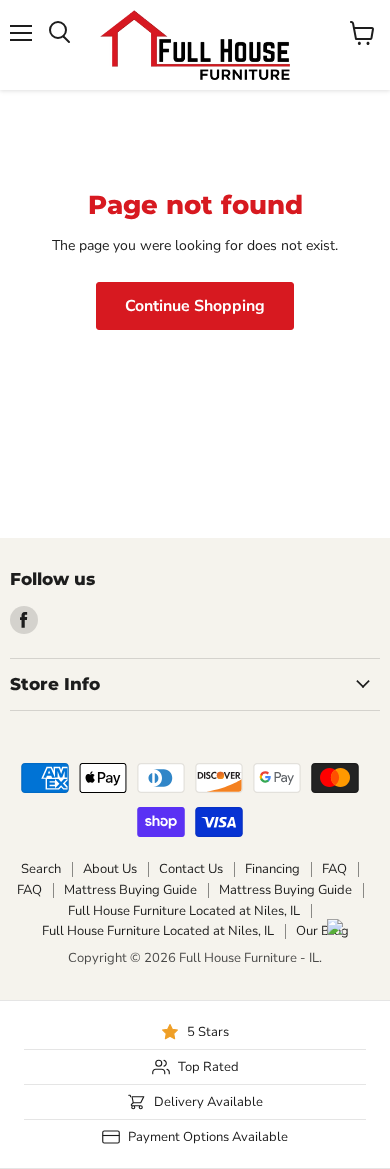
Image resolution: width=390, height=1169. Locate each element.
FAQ (334, 869)
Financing (272, 869)
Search (41, 869)
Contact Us (191, 869)
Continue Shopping (195, 306)
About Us (110, 869)
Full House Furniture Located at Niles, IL (184, 911)
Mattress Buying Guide (130, 890)
